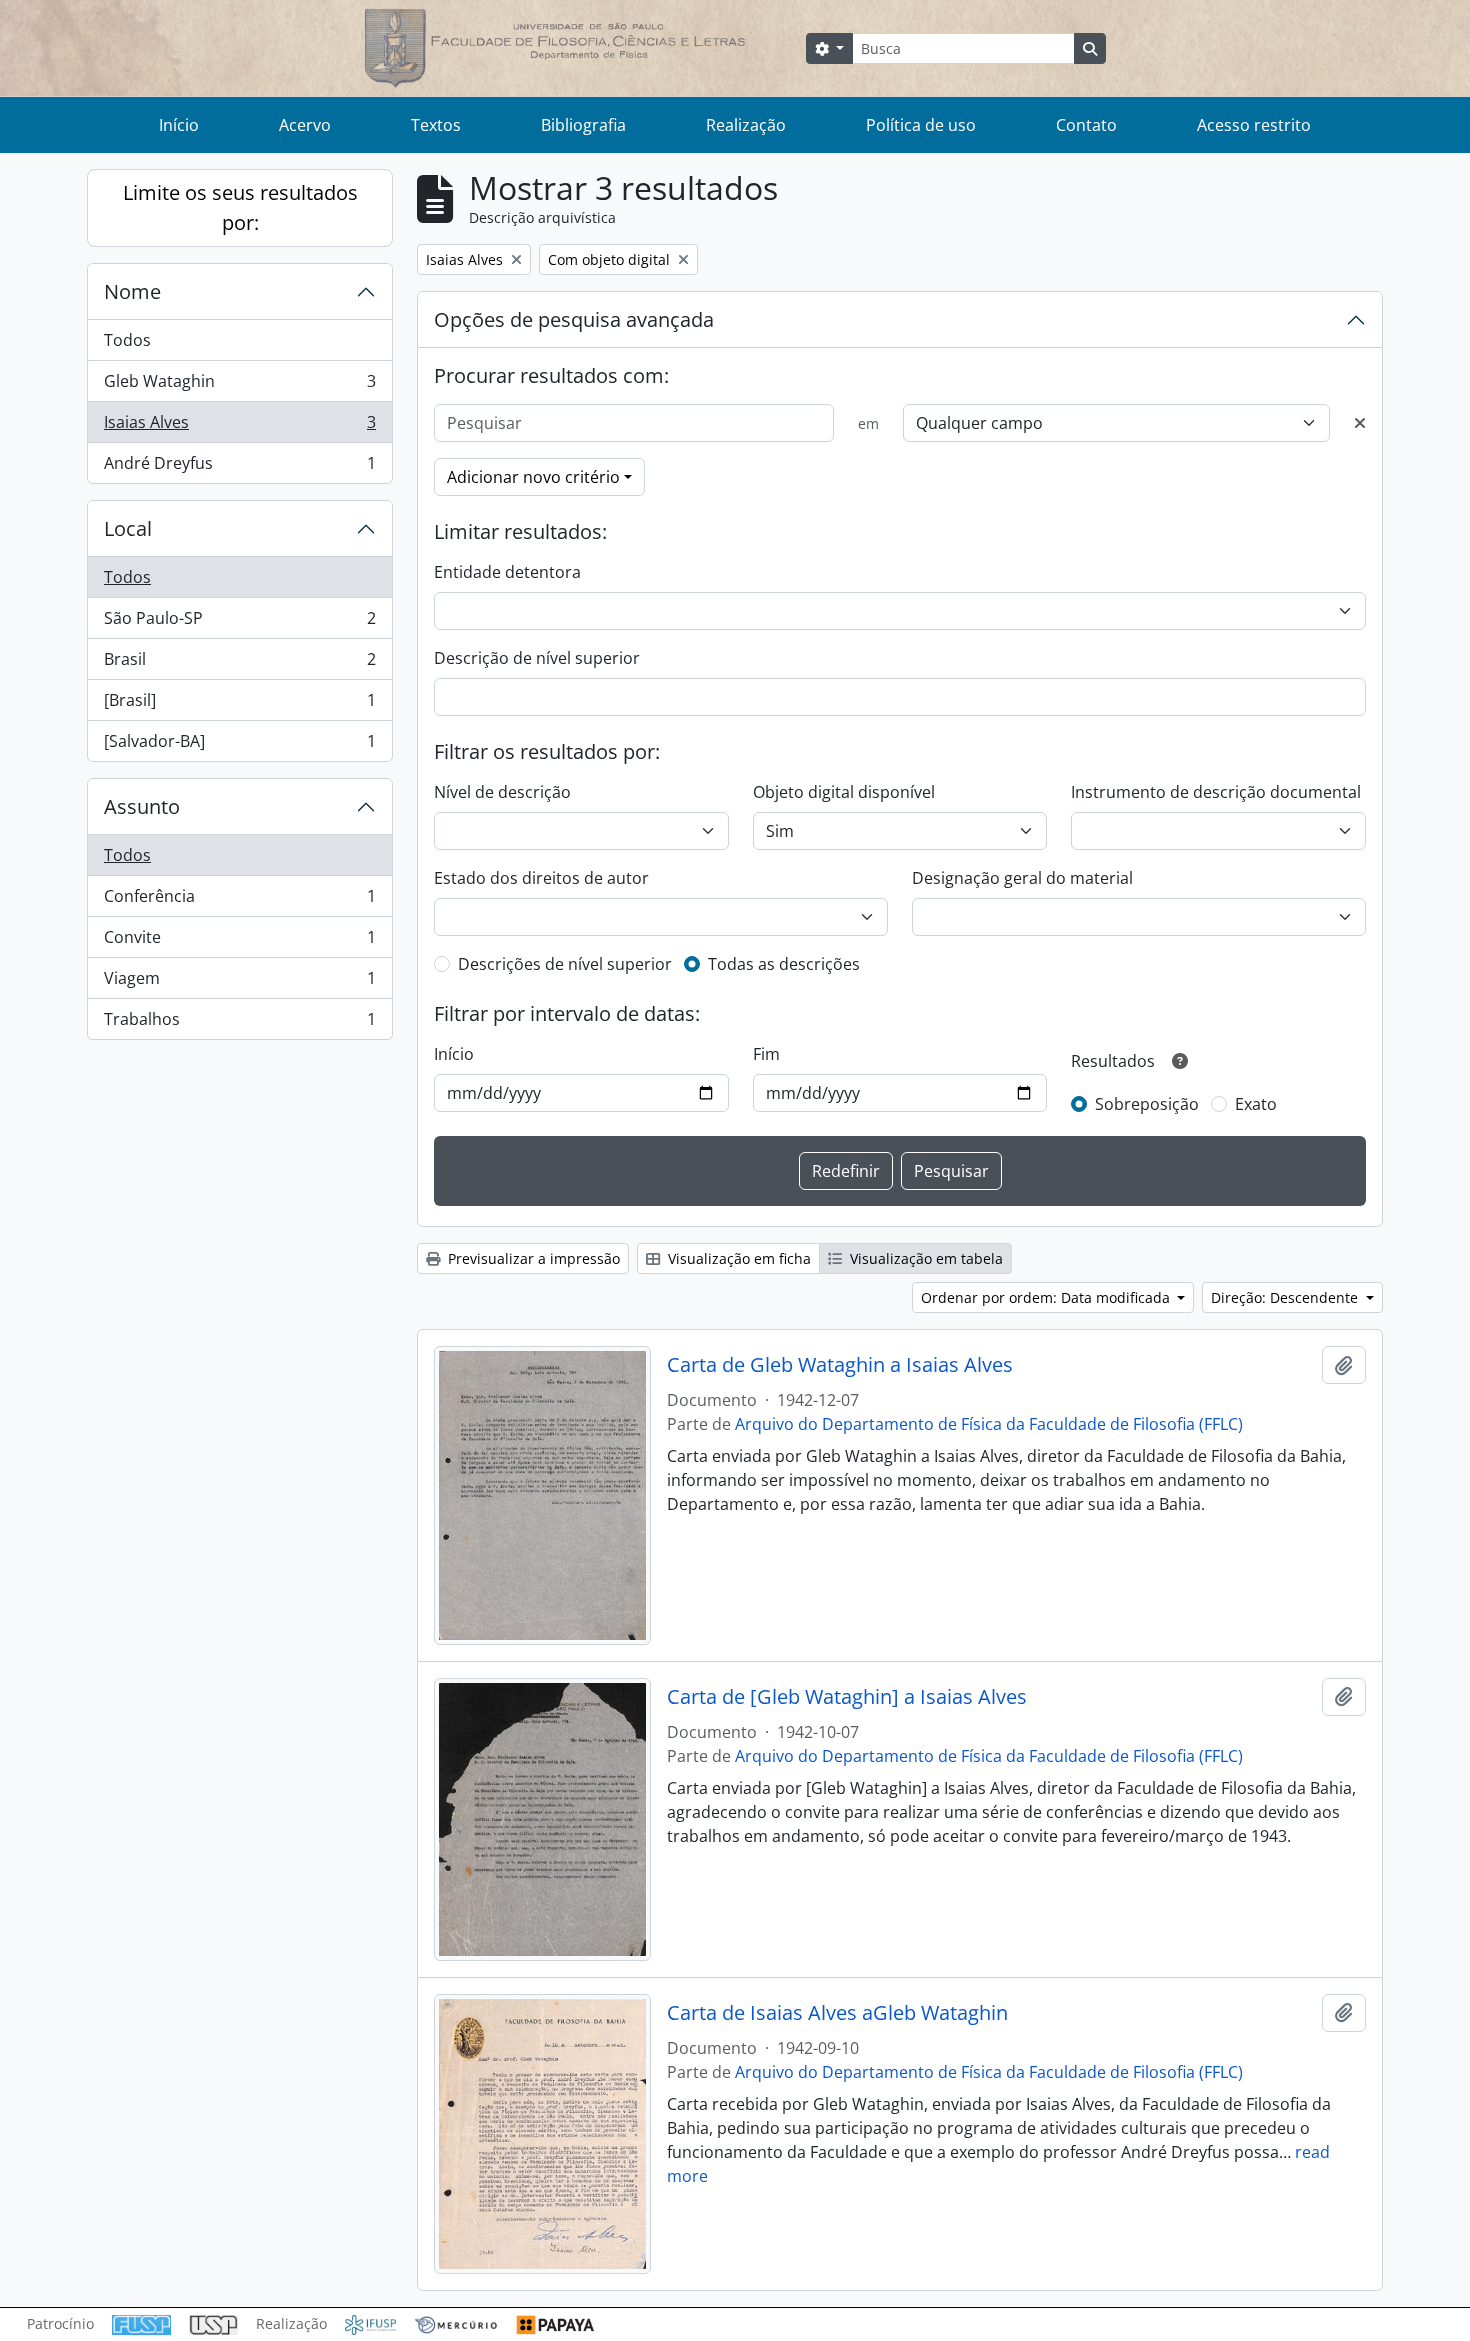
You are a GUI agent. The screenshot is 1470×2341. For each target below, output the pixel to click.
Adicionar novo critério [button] (533, 477)
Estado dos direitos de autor (541, 878)
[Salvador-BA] (239, 745)
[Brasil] (239, 705)
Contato (1086, 125)
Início (179, 125)
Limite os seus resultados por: (240, 207)
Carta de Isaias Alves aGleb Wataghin (837, 2013)
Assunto (142, 806)
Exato (1256, 1104)
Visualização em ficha (737, 1258)
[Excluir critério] (1360, 423)
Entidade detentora (507, 572)
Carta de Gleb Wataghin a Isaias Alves (840, 1365)
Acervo (305, 125)
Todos (127, 340)
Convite (239, 942)
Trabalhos (239, 1023)
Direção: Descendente (1286, 1297)
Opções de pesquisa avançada (574, 319)
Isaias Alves (239, 427)
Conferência (239, 901)
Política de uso (921, 125)
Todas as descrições (784, 964)
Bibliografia (583, 125)
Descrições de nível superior (565, 964)
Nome (132, 291)
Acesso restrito (1254, 125)
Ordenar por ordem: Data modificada (1047, 1297)
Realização (746, 125)
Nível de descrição (502, 792)
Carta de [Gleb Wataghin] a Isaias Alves (847, 1697)
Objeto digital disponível (844, 792)
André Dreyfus (239, 467)
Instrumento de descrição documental (1216, 792)
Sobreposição (1147, 1104)
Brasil (239, 664)
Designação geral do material (1022, 878)
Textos (436, 125)
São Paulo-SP (239, 623)
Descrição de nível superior (537, 658)
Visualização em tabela (924, 1258)
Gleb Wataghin (239, 386)
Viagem (239, 983)
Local (128, 528)
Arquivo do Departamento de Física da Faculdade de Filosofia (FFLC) (989, 1424)
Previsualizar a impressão (532, 1258)
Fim (766, 1054)
